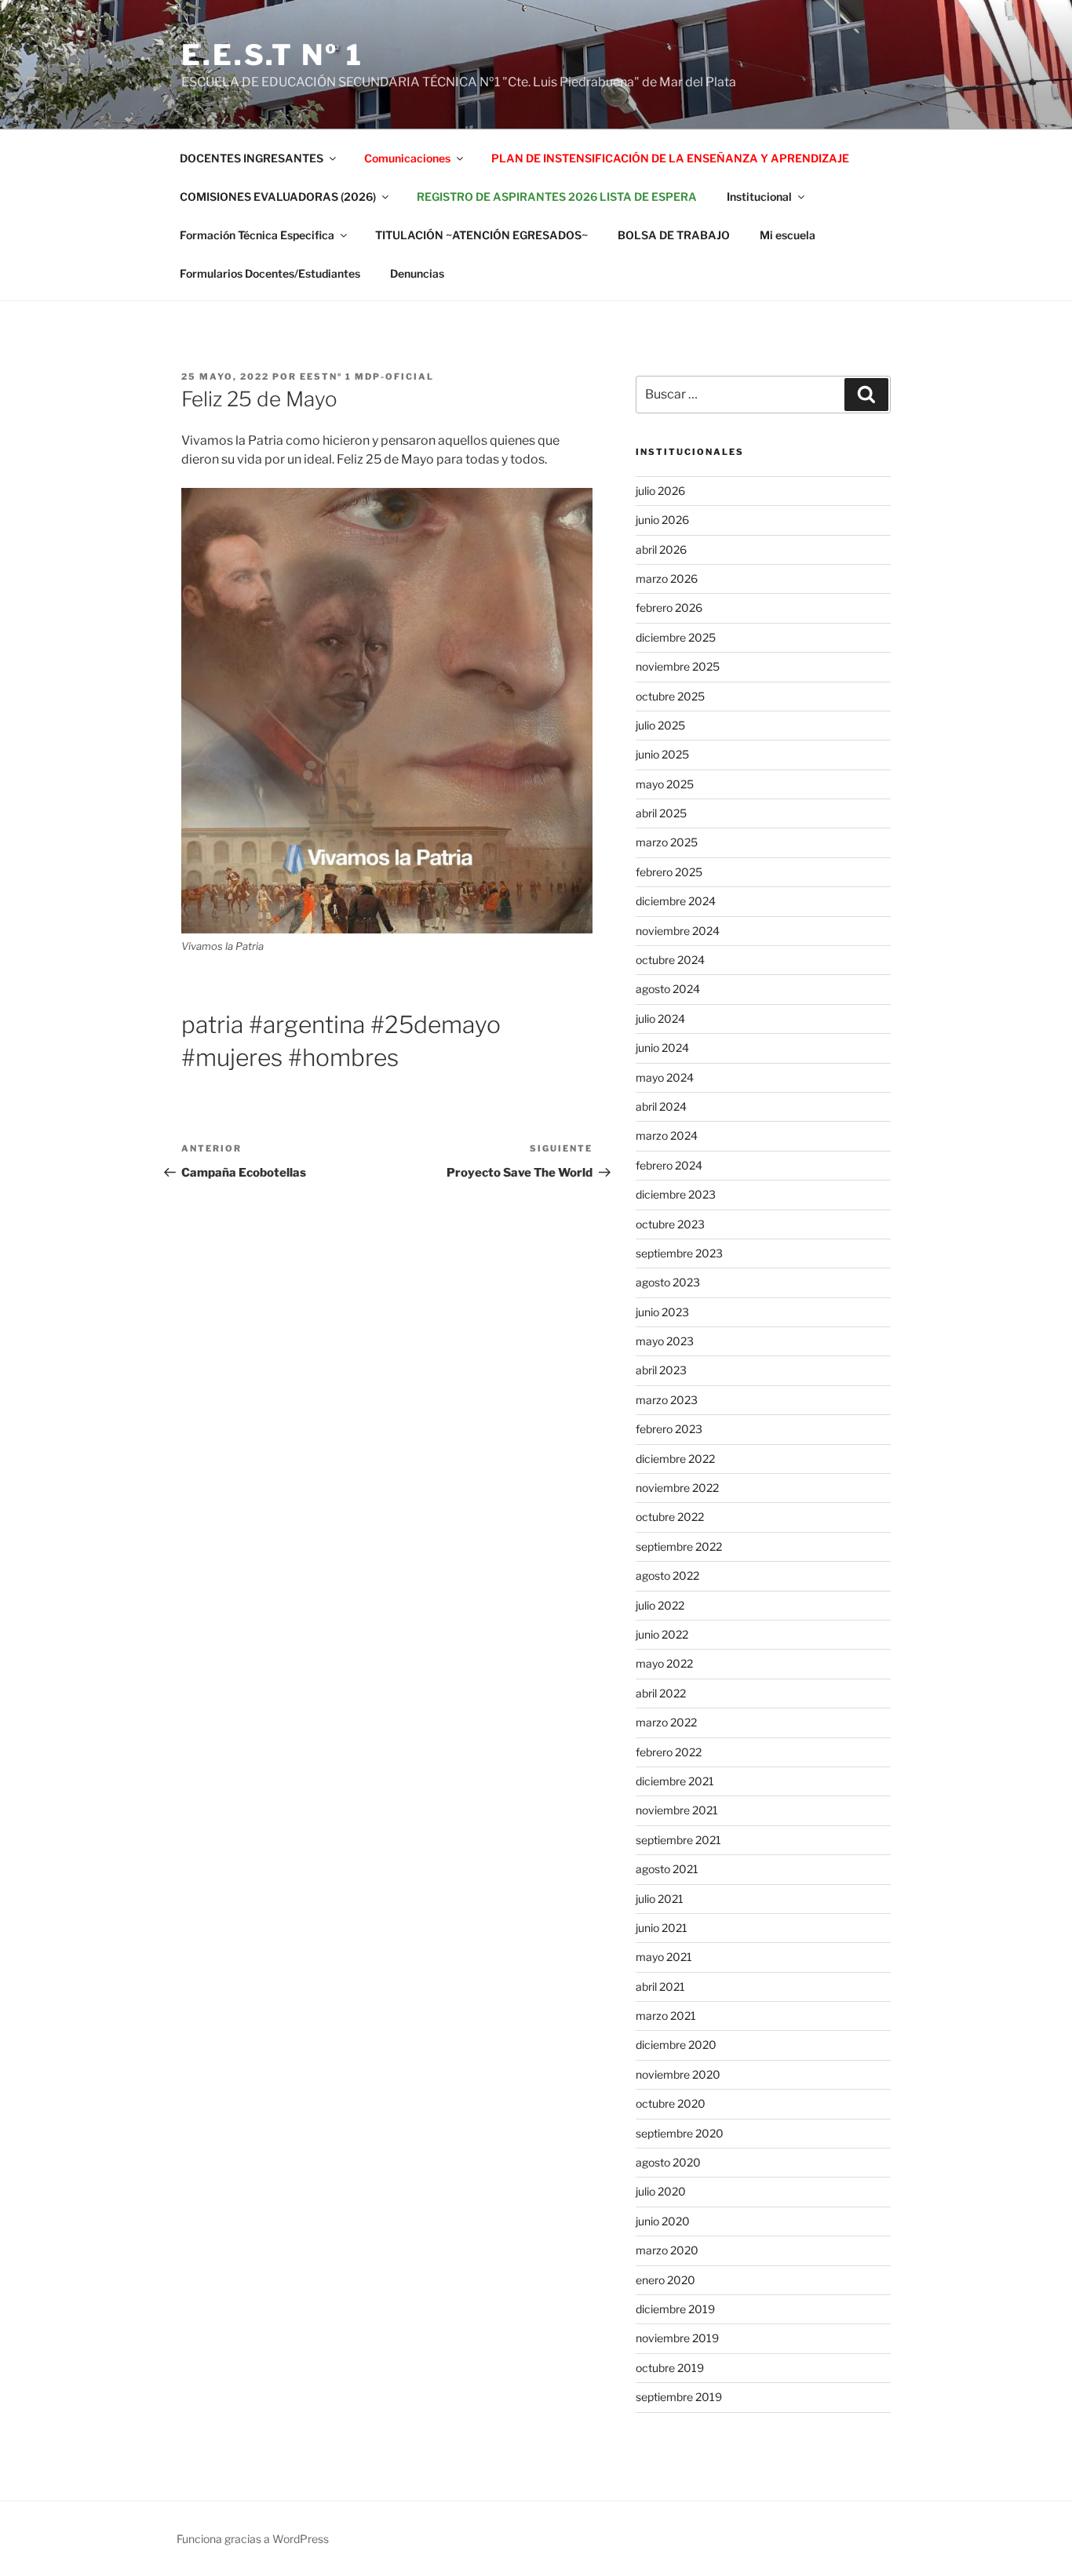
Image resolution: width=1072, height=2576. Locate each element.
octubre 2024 (670, 960)
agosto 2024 (668, 989)
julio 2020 (661, 2191)
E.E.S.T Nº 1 (272, 55)
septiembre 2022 (679, 1546)
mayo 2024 (665, 1077)
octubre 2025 (670, 696)
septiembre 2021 (678, 1840)
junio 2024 (662, 1048)
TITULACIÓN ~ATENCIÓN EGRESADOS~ (481, 235)
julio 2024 (660, 1019)
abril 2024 (661, 1106)
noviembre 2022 (677, 1488)
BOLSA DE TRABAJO (674, 235)
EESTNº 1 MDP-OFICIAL (367, 377)
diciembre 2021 (675, 1781)
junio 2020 (663, 2221)
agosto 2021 (667, 1869)
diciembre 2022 (675, 1459)
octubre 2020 (671, 2103)
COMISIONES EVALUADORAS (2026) (278, 196)
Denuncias (417, 273)
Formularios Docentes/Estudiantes (270, 273)
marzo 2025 (667, 842)
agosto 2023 (668, 1282)
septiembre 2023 (679, 1253)
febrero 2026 (669, 608)
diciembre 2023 (676, 1194)
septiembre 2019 (679, 2397)
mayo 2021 (664, 1957)
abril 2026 (661, 549)
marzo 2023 (667, 1400)
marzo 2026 (667, 579)
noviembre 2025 (678, 666)
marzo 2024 (667, 1135)
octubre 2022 (670, 1517)
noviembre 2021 (677, 1810)
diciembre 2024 (676, 901)
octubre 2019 (670, 2368)
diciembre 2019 (675, 2309)
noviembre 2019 (677, 2338)
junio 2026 (662, 520)
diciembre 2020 (676, 2045)
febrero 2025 (669, 872)
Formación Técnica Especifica (257, 235)
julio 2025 (660, 725)
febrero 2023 (669, 1429)
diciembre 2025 (676, 637)
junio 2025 (662, 754)
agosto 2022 (667, 1575)
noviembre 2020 (678, 2074)
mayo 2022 (664, 1663)
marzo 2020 (667, 2250)
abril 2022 (661, 1693)
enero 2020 (665, 2280)
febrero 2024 (669, 1165)
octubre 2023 (670, 1224)
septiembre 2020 (680, 2133)
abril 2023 (661, 1370)
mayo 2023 (665, 1341)
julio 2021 (660, 1899)
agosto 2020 (668, 2162)
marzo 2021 (666, 2016)
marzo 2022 (666, 1722)
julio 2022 (660, 1605)
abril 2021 (660, 1987)
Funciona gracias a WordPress (253, 2539)
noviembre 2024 (678, 931)
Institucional (759, 196)
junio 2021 (662, 1928)
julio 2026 (660, 491)
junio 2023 (662, 1312)
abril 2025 (661, 813)
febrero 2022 (669, 1752)
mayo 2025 (665, 784)
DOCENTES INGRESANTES (252, 158)
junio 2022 (662, 1634)
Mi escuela (788, 235)
